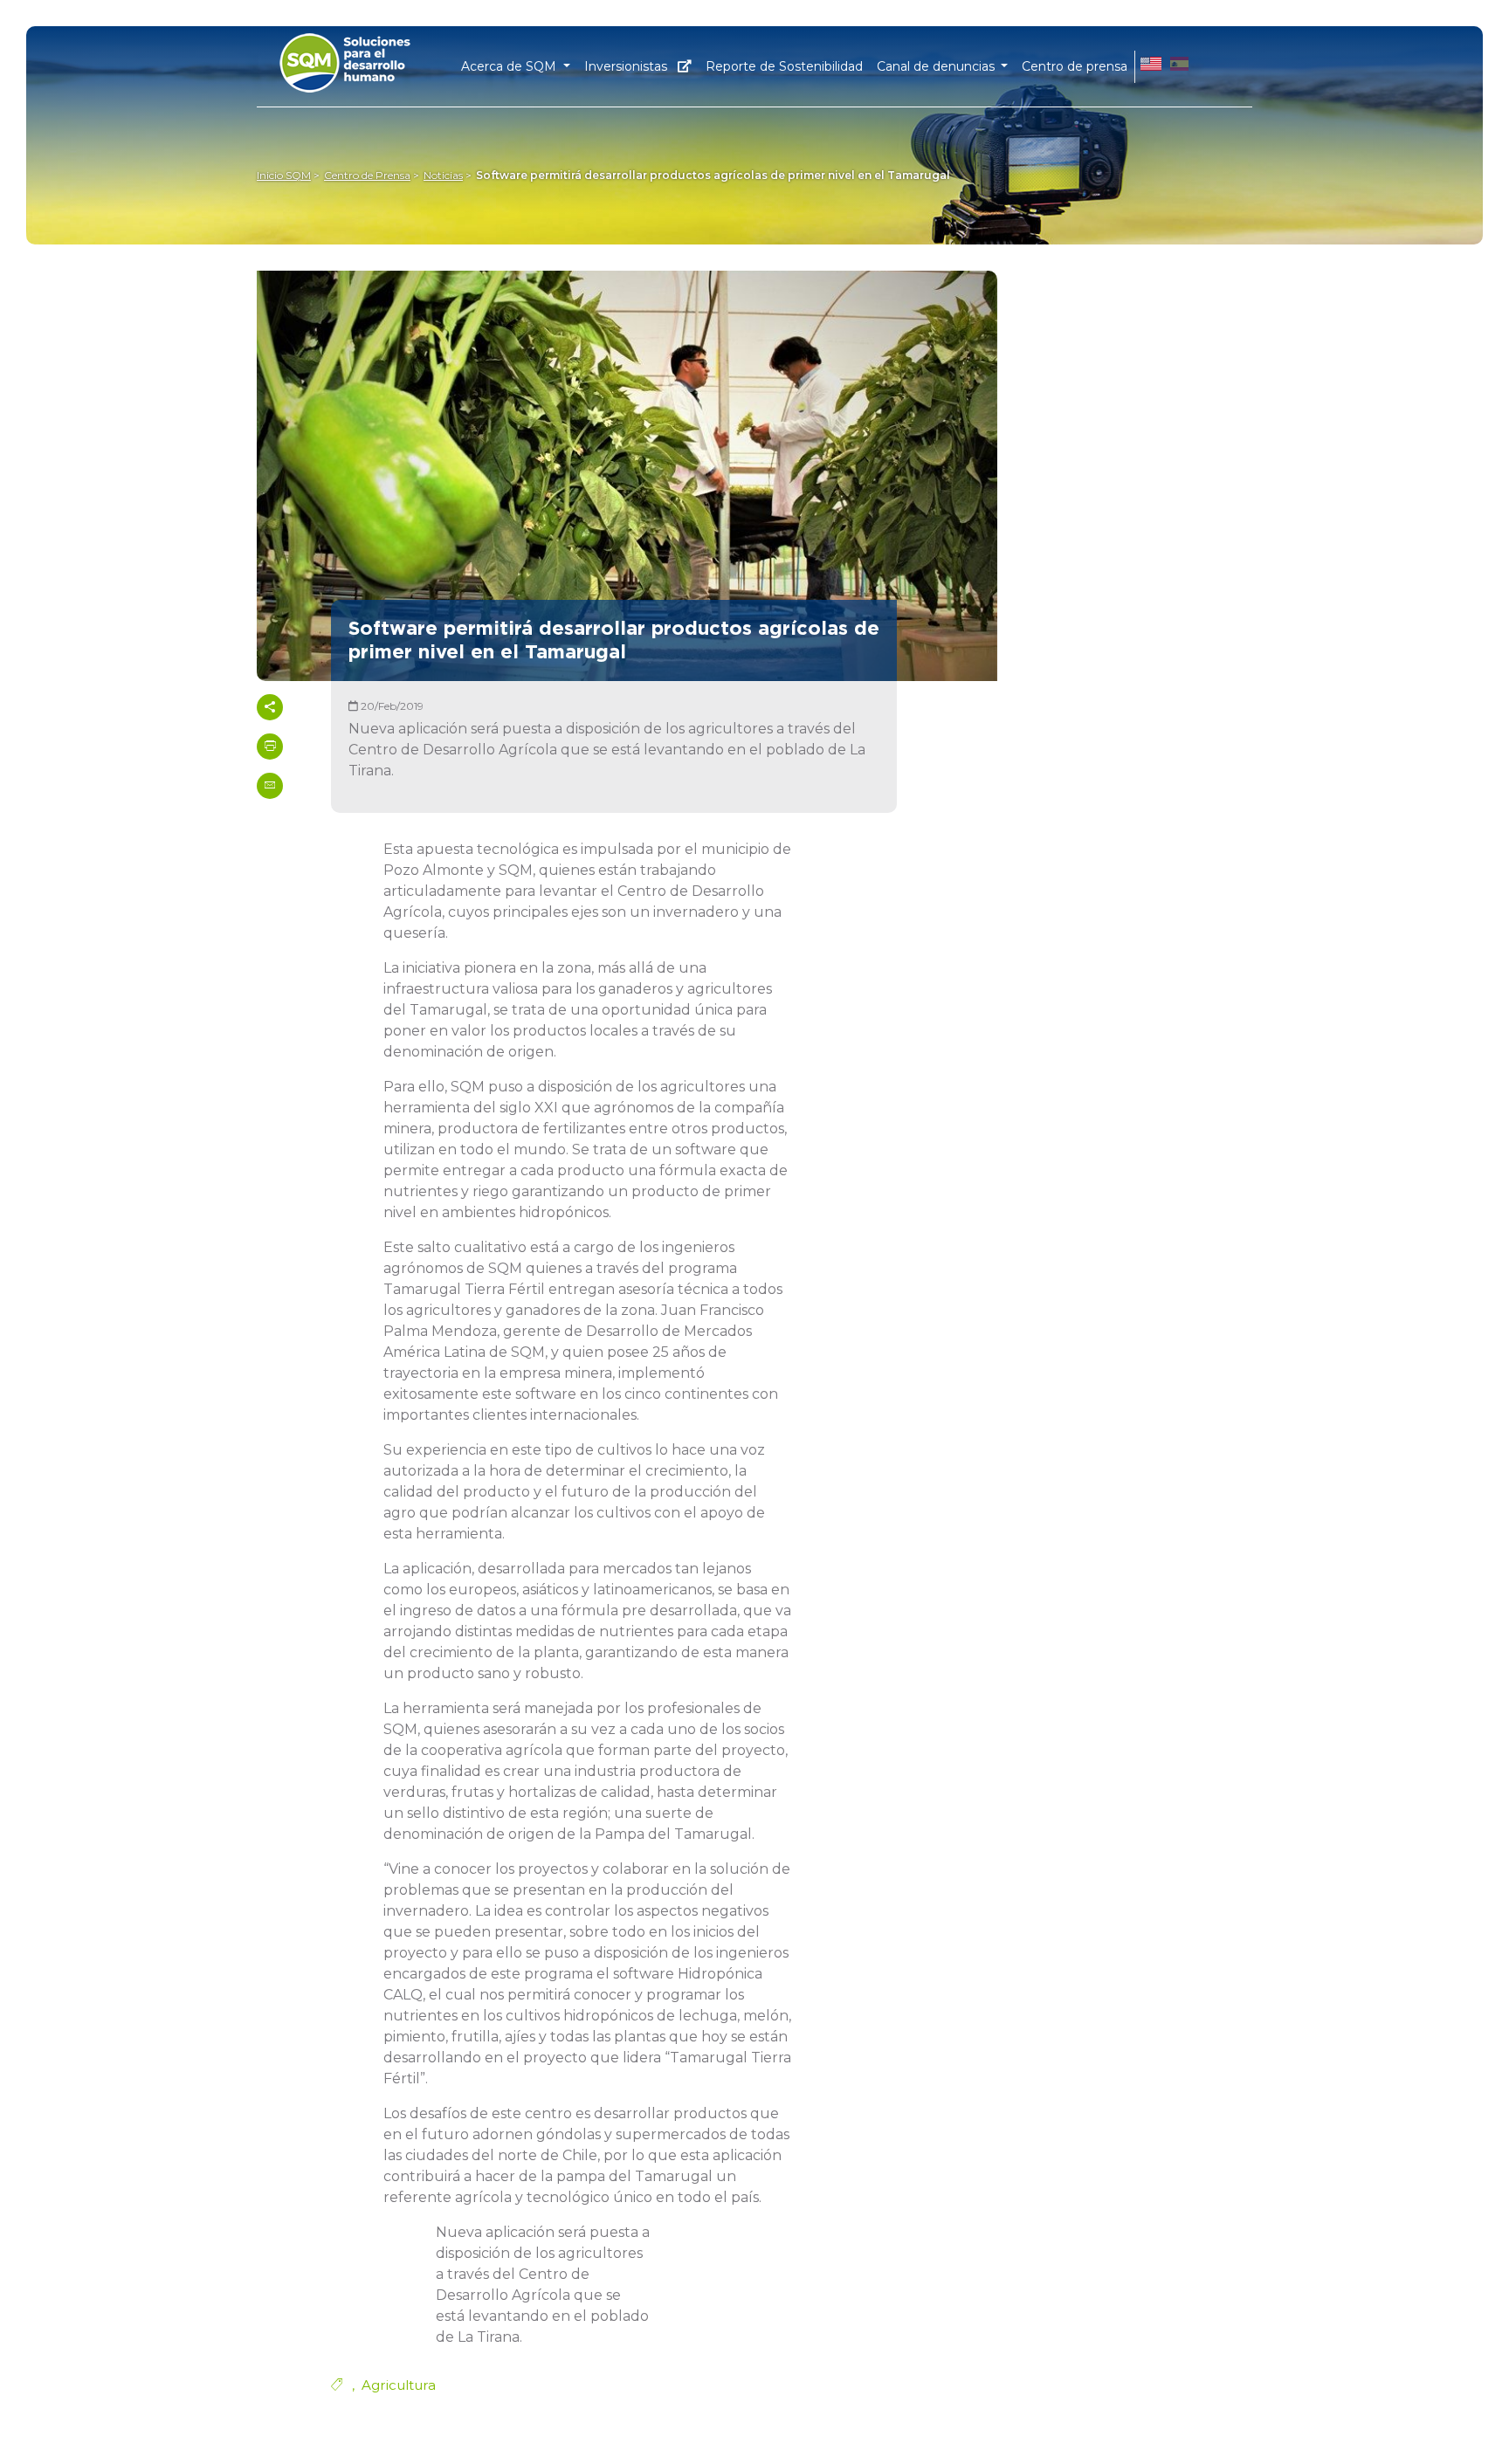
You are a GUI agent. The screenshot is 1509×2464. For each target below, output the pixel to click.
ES (1179, 66)
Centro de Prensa (367, 175)
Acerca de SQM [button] (510, 66)
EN (1151, 66)
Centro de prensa (1075, 66)
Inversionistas (627, 66)
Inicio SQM (284, 175)
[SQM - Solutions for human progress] (367, 58)
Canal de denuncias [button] (937, 66)
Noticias (443, 175)
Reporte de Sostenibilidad (784, 66)
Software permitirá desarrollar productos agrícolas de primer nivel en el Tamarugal (713, 175)
